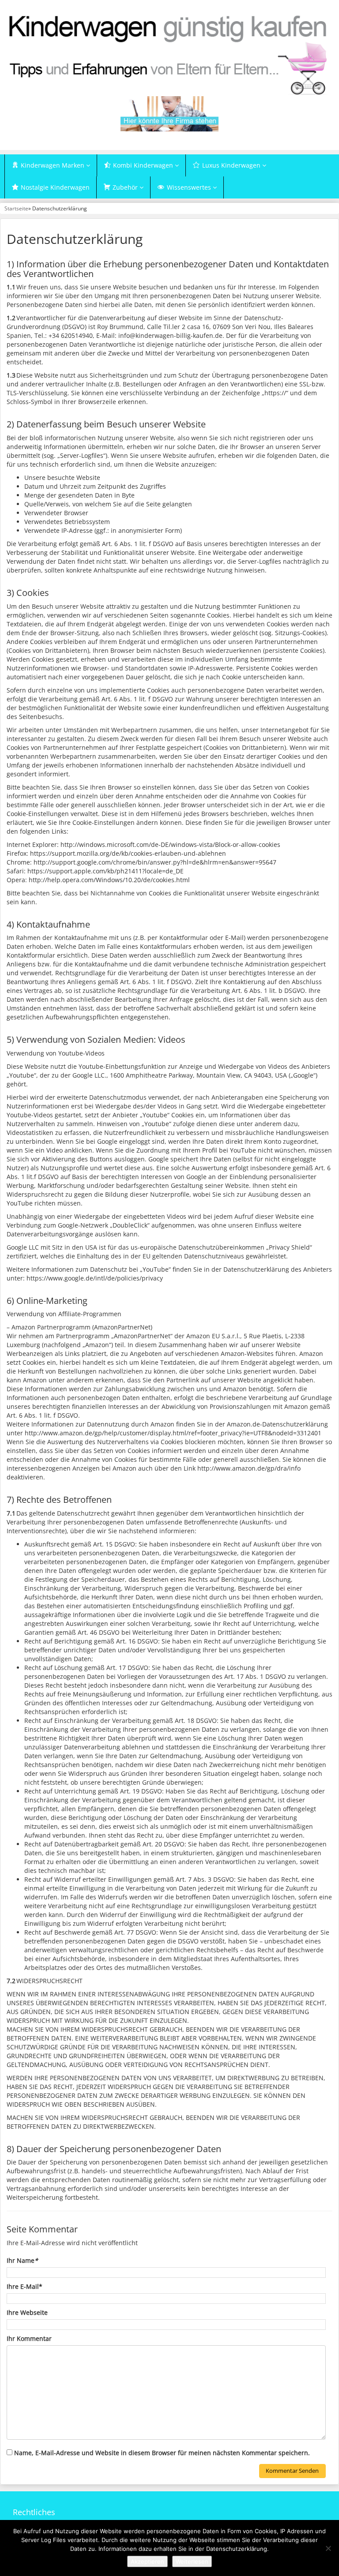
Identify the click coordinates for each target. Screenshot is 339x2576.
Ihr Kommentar (29, 2338)
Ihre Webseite (27, 2312)
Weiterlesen (192, 2561)
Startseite (16, 208)
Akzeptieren (147, 2561)
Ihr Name (22, 2260)
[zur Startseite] (169, 54)
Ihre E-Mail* (24, 2286)
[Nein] (328, 2548)
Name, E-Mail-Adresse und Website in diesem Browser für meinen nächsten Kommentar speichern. (162, 2453)
